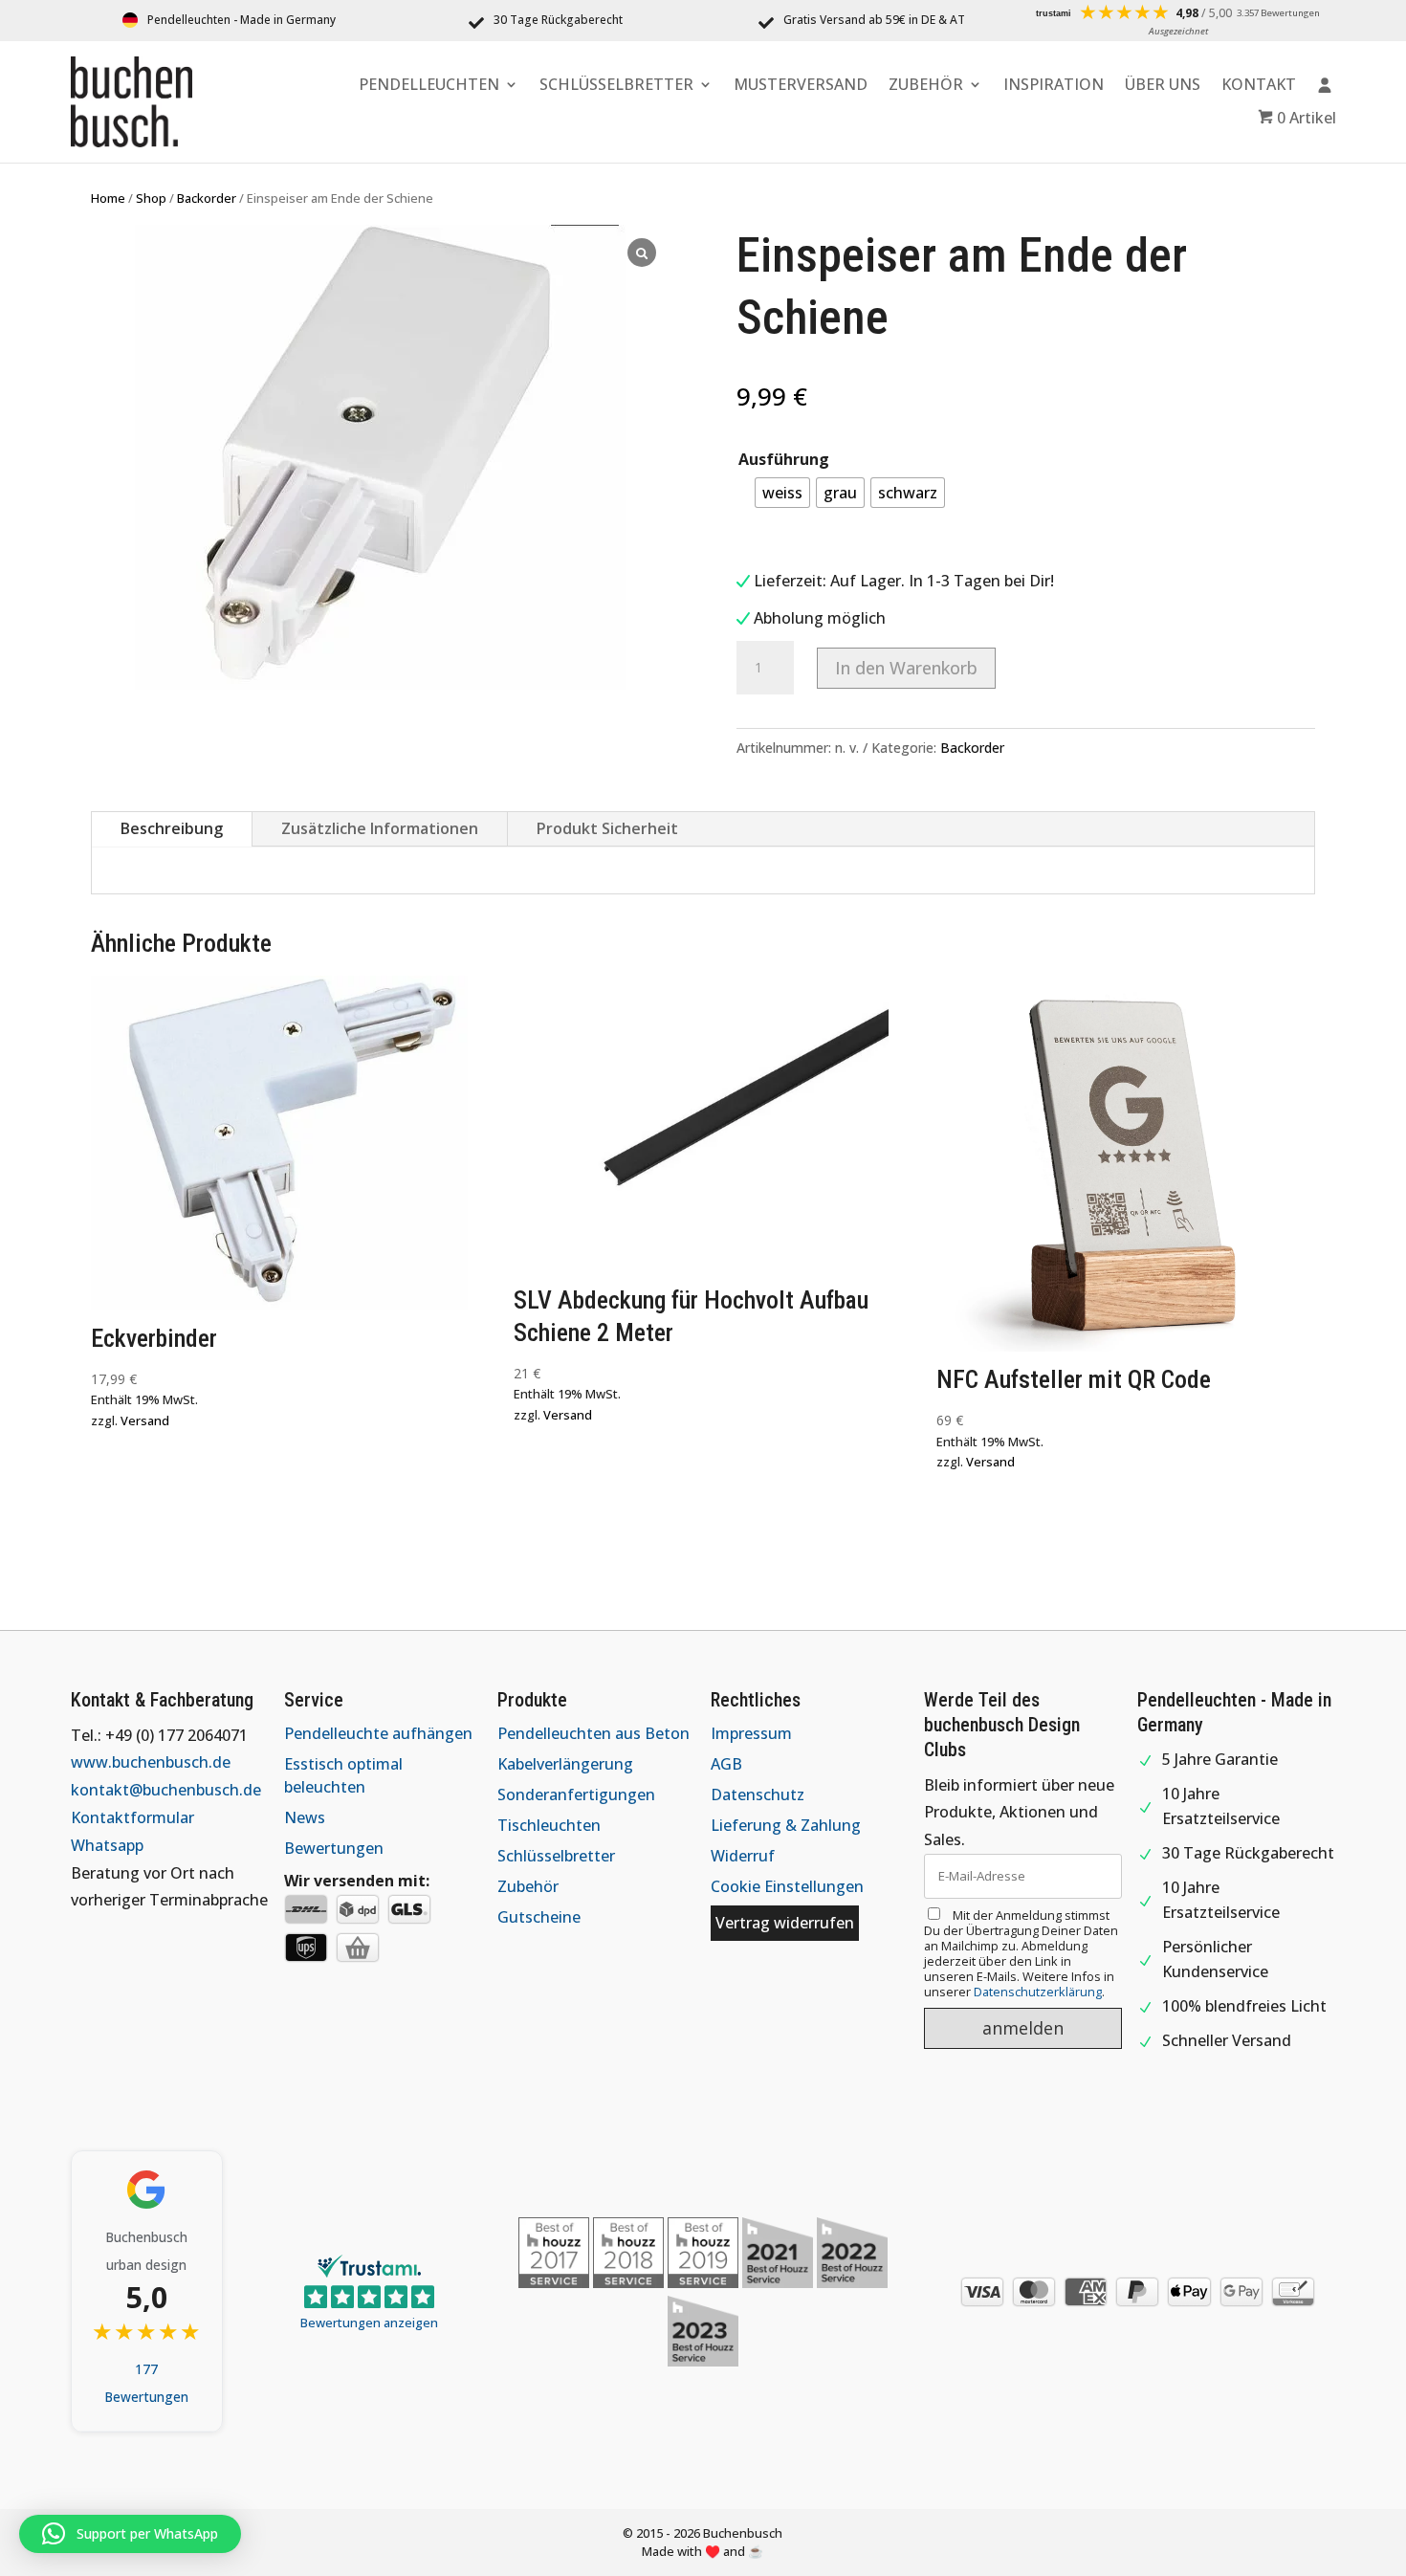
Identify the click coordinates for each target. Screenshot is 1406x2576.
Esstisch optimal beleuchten (343, 1775)
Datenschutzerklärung (1038, 1992)
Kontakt (1259, 86)
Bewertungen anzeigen (369, 2323)
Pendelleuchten (429, 86)
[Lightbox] (642, 253)
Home (108, 198)
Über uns (1163, 86)
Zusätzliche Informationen (380, 828)
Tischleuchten (549, 1825)
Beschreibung (172, 828)
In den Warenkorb (906, 668)
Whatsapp (107, 1845)
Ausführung (784, 459)
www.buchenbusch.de (151, 1762)
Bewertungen (334, 1848)
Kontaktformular (132, 1817)
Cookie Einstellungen (787, 1886)
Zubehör (926, 86)
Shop (151, 198)
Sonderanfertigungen (576, 1794)
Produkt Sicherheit (607, 828)
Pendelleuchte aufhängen (378, 1733)
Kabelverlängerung (565, 1764)
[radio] (782, 493)
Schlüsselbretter (616, 86)
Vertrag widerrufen (785, 1923)
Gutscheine (539, 1917)
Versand (145, 1420)
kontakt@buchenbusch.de (166, 1790)
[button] (130, 2534)
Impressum (751, 1733)
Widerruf (743, 1856)
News (305, 1817)
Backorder (207, 198)
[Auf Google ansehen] (146, 2190)
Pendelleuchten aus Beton (593, 1733)
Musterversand (801, 86)
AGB (726, 1764)
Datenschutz (758, 1794)
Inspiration (1054, 86)
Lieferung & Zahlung (786, 1825)
